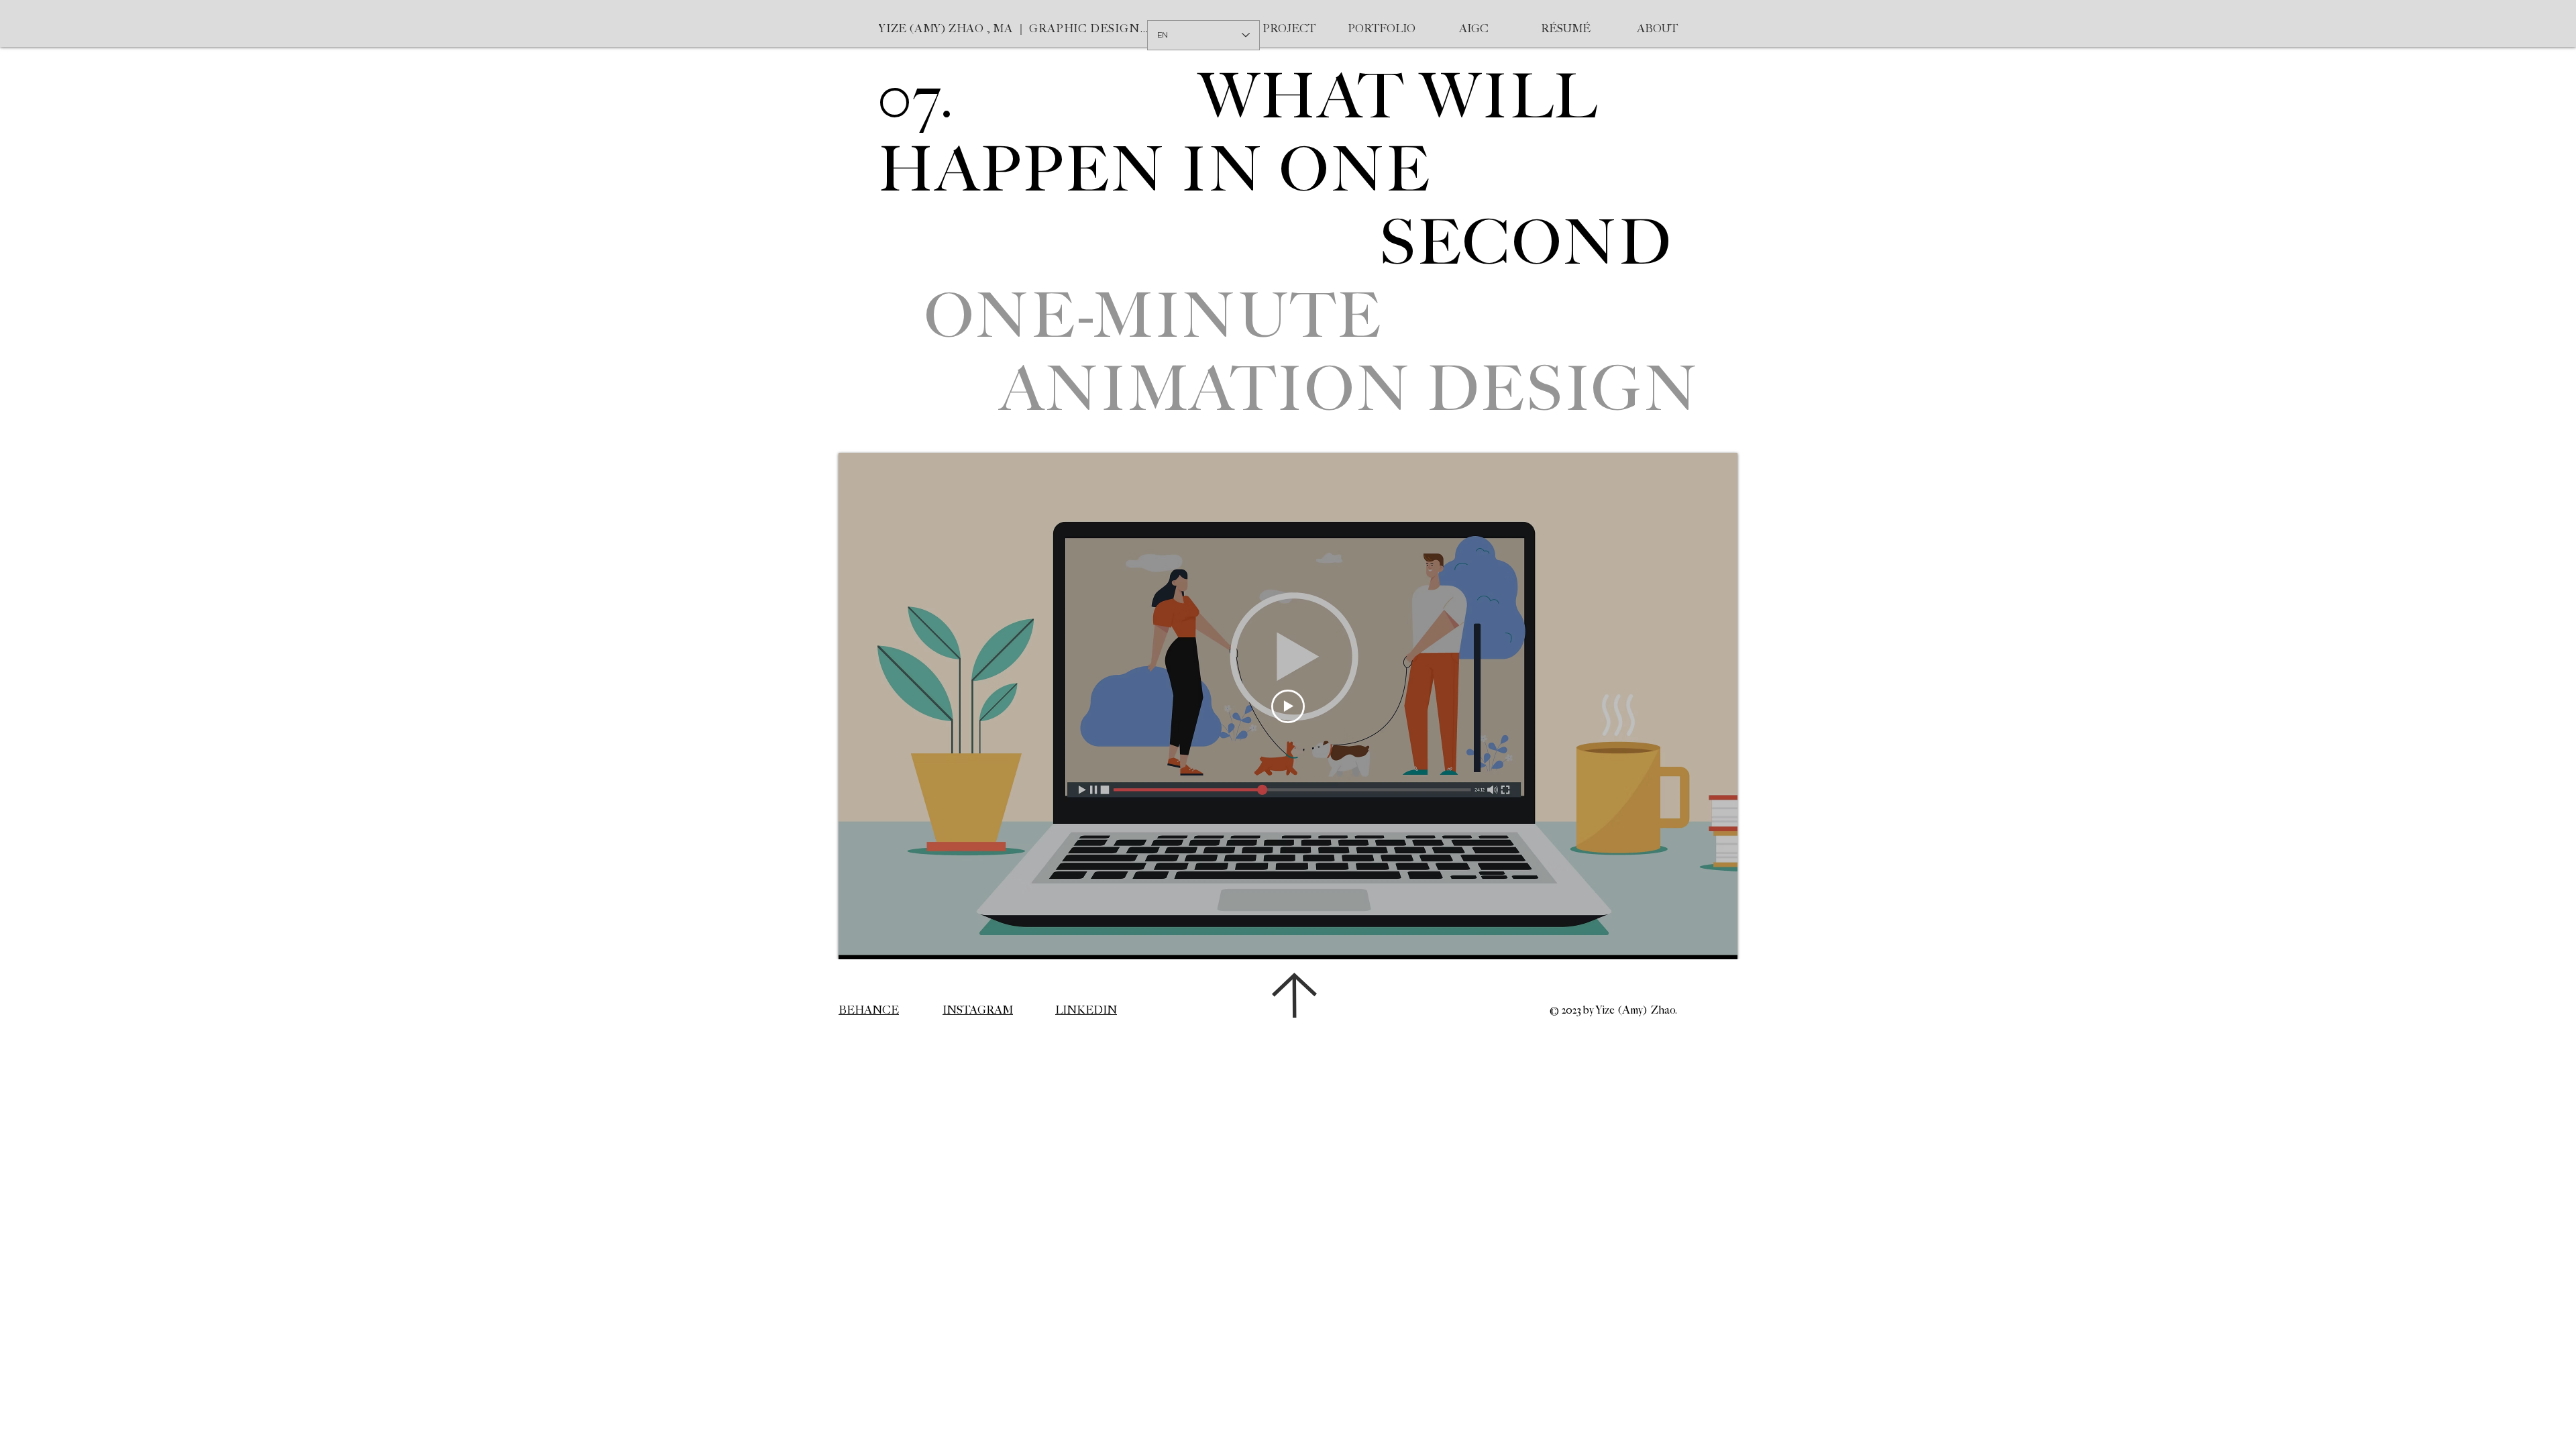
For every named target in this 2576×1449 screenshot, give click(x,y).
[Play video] (1288, 706)
